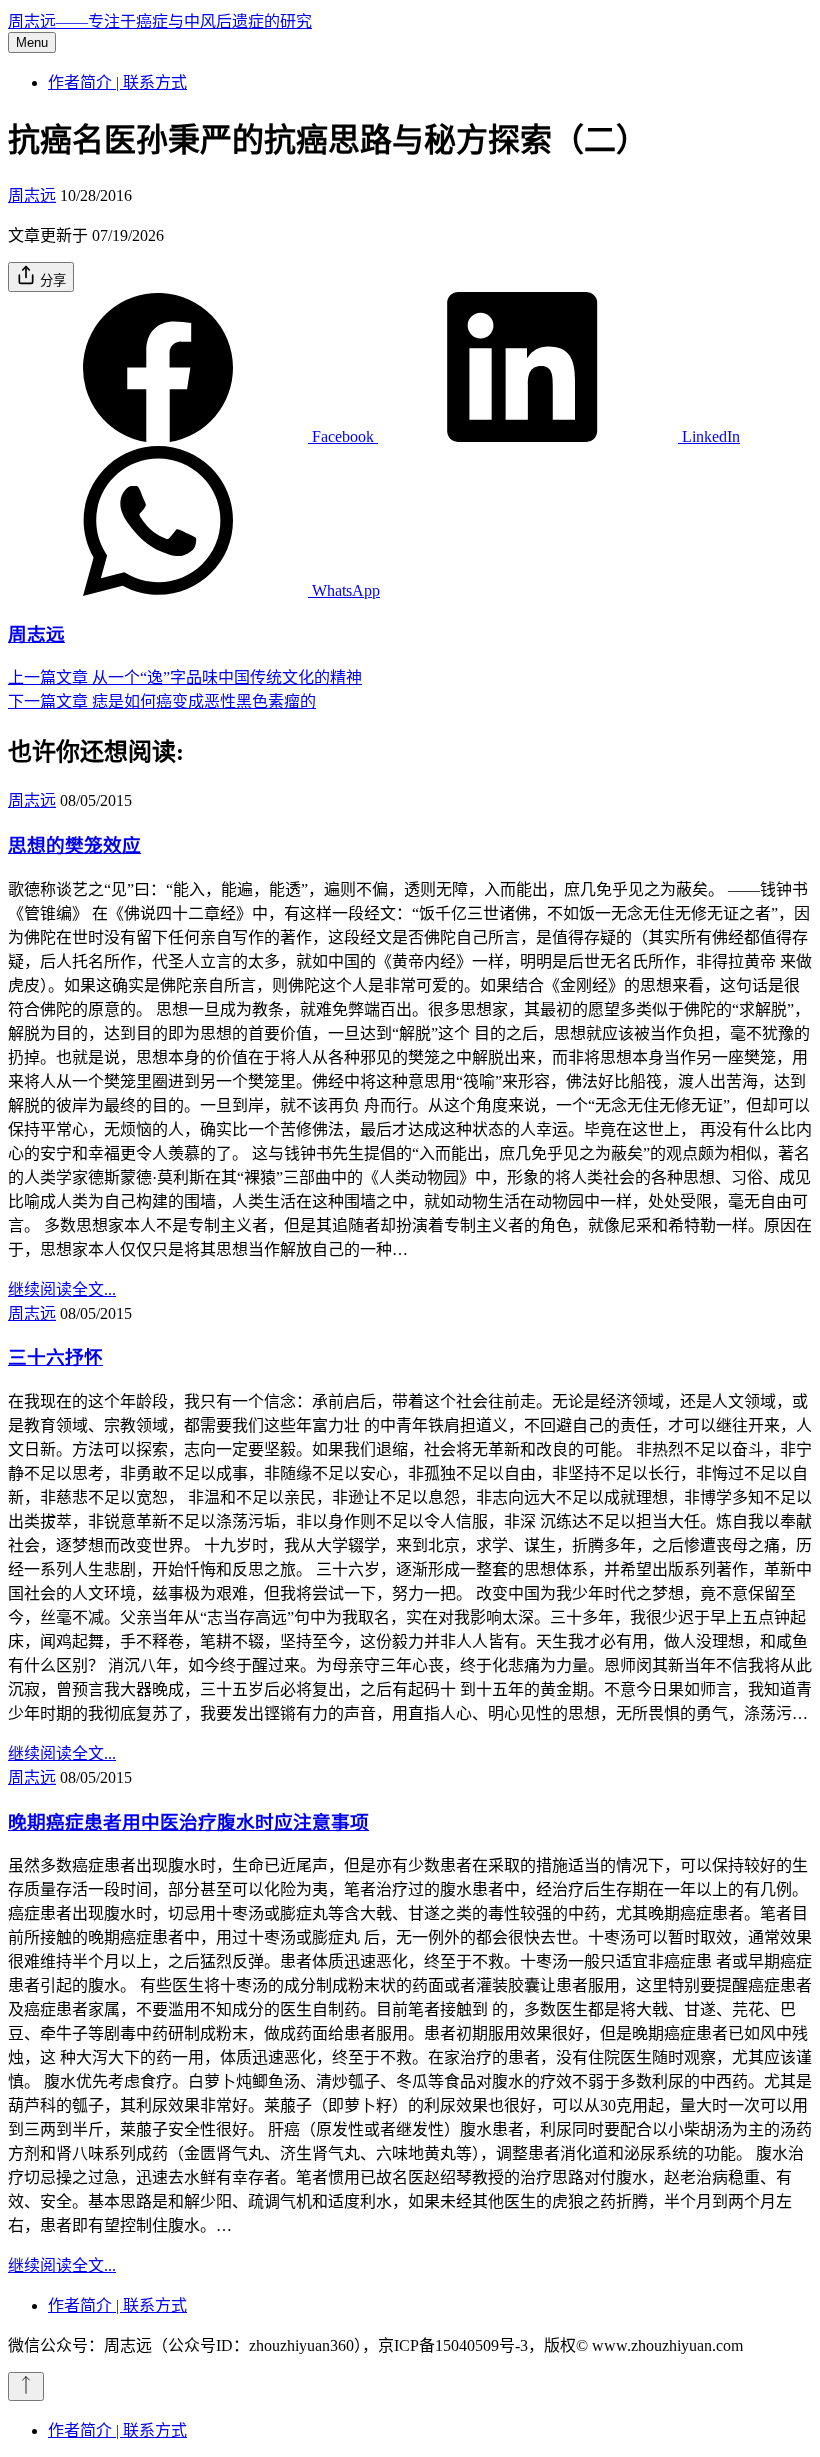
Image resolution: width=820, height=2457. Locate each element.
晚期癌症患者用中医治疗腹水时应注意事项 (188, 1822)
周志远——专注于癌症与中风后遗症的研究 (160, 21)
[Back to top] (26, 2386)
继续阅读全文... (62, 1289)
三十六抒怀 (55, 1357)
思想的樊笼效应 (74, 845)
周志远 (32, 195)
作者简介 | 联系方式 (117, 82)
